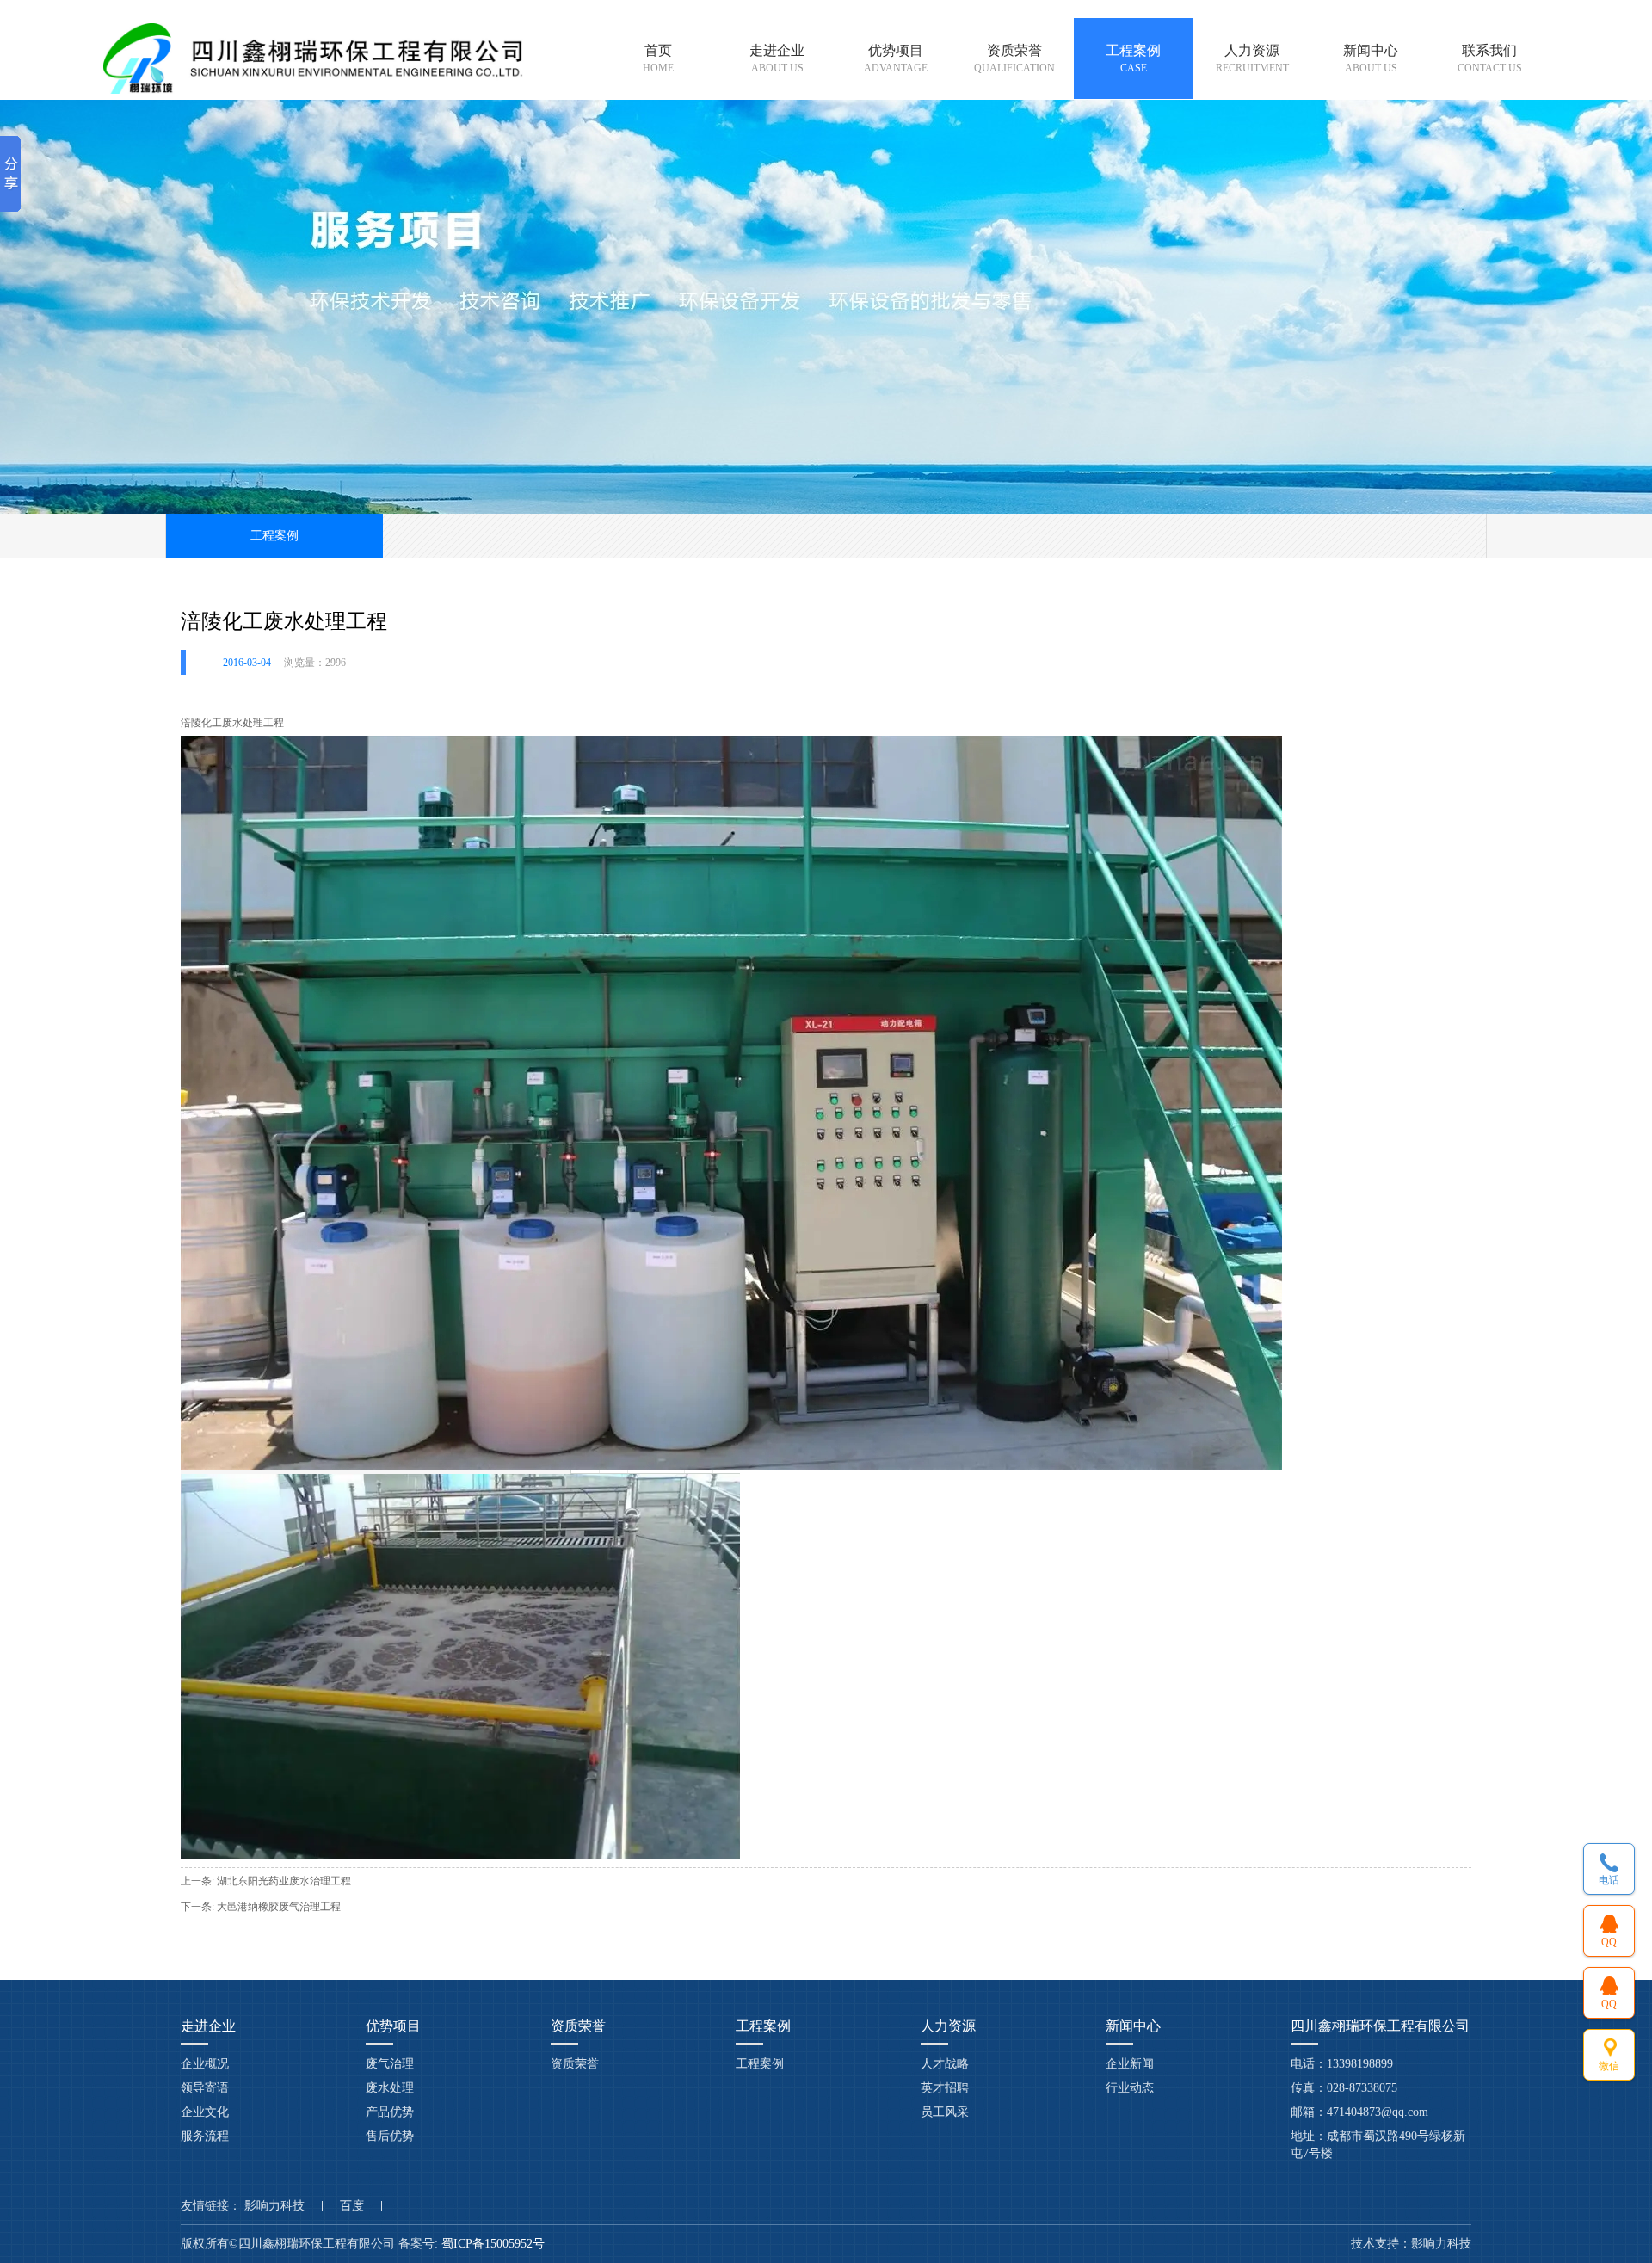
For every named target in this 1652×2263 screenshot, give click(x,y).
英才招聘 (945, 2088)
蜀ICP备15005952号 (495, 2244)
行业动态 (1130, 2088)
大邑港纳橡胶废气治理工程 (279, 1907)
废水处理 (390, 2088)
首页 (658, 59)
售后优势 (390, 2136)
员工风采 (945, 2112)
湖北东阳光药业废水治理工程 (284, 1881)
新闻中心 (1371, 59)
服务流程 (205, 2136)
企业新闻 (1130, 2064)
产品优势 (390, 2112)
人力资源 (1252, 59)
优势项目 (896, 59)
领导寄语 (205, 2088)
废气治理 (390, 2064)
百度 (352, 2206)
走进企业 (777, 59)
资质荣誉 (1014, 59)
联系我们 (1490, 59)
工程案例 (1133, 59)
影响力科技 (274, 2206)
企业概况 (205, 2064)
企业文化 (205, 2112)
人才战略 (945, 2064)
